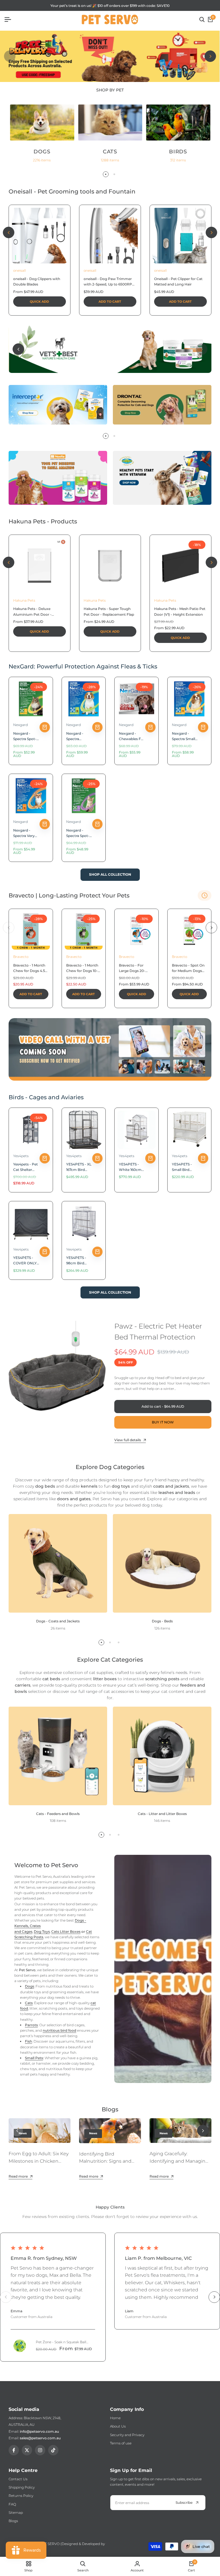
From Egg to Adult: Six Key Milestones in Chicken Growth (39, 2161)
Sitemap (16, 2513)
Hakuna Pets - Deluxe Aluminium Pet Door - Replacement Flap (32, 612)
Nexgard (20, 725)
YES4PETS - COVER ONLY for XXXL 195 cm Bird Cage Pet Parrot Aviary (25, 1261)
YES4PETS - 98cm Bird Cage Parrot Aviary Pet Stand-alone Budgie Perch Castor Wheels (79, 1261)
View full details (128, 1440)
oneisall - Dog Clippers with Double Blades (37, 281)
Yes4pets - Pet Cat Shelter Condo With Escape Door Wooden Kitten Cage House (26, 1167)
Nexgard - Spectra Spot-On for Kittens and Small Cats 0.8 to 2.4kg (79, 833)
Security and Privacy (127, 2435)
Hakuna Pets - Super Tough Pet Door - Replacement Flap (109, 611)
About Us (118, 2426)
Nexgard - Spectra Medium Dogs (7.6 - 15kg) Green (78, 736)
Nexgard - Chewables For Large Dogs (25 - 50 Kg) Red (132, 736)
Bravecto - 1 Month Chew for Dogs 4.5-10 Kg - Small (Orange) (30, 968)
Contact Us (18, 2479)
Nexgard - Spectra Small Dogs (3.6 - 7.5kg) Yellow (183, 736)
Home (115, 2418)
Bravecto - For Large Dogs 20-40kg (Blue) (132, 968)
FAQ (12, 2504)
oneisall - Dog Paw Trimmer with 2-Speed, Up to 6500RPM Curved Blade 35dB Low (109, 282)
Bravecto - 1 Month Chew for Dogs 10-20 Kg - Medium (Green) (82, 968)
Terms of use (121, 2443)
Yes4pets (21, 1156)
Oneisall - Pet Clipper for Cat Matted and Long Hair (178, 281)
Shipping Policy (22, 2487)
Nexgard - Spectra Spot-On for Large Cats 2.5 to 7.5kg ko (25, 736)
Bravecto (21, 957)
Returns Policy (21, 2496)
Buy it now (163, 1422)
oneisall (19, 270)
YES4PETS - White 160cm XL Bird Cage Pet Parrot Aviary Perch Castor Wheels (131, 1167)
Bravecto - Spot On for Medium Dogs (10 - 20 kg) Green (188, 968)
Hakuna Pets (24, 600)
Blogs (13, 2521)
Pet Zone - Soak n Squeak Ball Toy (61, 2342)
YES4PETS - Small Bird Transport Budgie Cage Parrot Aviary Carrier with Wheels (183, 1167)
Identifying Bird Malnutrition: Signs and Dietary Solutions (105, 2161)
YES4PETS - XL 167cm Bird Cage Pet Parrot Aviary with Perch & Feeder (79, 1167)
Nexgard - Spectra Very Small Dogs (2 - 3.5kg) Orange (26, 833)
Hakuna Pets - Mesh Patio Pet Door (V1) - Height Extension (180, 611)
